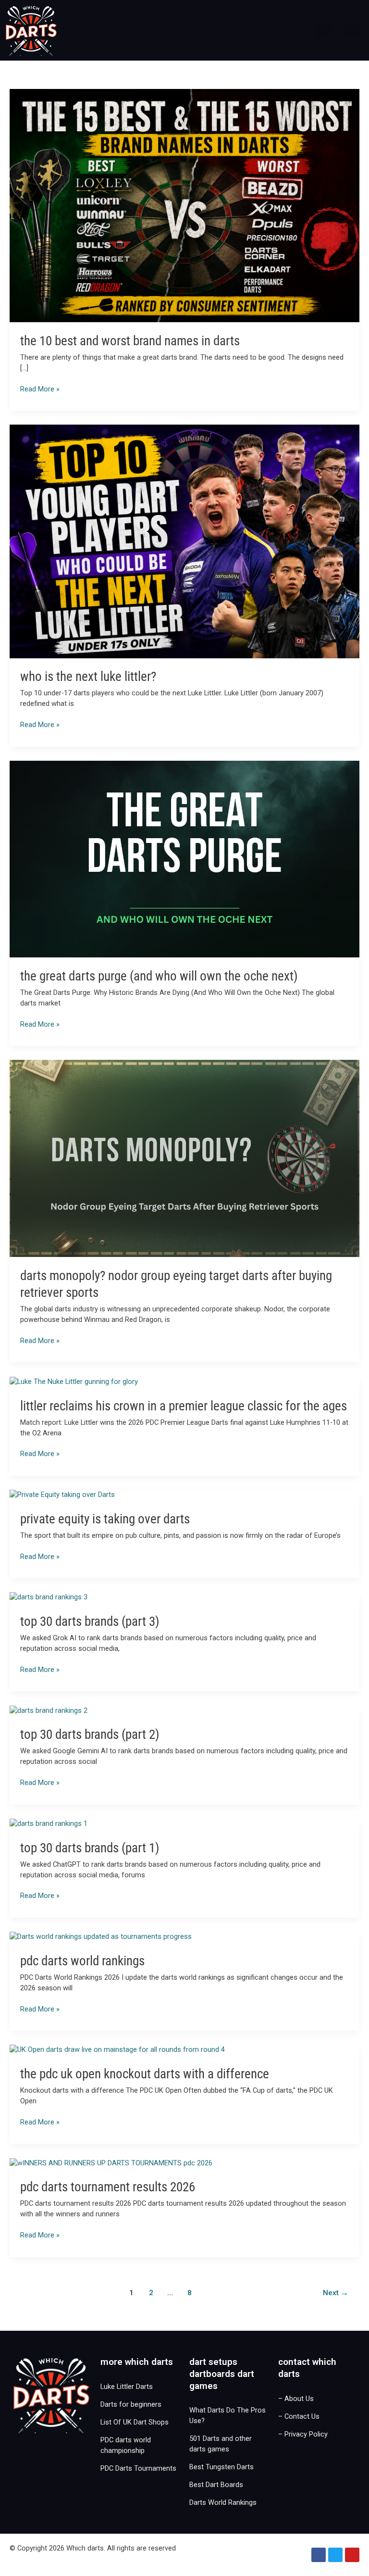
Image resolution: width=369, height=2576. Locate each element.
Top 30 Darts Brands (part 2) (90, 1734)
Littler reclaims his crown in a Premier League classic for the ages (184, 1406)
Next (336, 2293)
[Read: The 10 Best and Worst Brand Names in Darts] (184, 205)
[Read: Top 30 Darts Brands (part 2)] (49, 1710)
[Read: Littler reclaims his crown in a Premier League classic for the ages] (74, 1382)
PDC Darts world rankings (82, 1961)
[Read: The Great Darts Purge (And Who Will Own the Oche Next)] (184, 858)
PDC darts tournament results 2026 (108, 2187)
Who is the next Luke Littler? (88, 677)
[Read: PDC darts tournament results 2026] (111, 2162)
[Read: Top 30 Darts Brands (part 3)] (49, 1597)
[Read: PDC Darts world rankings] (101, 1936)
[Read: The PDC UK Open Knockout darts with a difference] (117, 2049)
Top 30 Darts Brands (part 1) (90, 1848)
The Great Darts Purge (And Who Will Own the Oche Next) (159, 976)
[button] (323, 31)
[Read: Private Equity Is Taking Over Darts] (62, 1495)
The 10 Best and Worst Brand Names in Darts (130, 341)
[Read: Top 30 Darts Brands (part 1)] (49, 1823)
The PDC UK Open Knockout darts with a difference (145, 2074)
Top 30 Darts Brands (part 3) (90, 1621)
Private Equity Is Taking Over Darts (105, 1519)
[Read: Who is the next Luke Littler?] (184, 541)
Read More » (40, 389)
